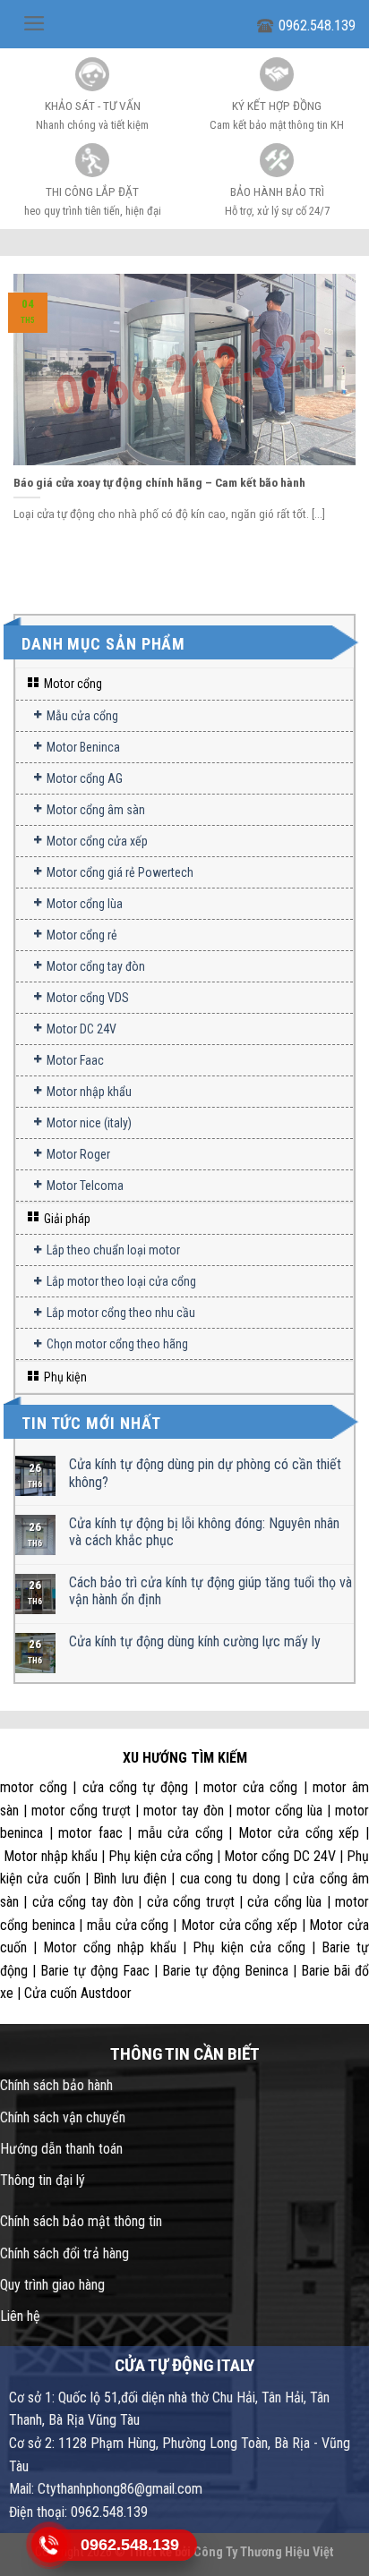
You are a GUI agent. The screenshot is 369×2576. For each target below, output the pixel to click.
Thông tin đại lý (43, 2180)
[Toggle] (346, 684)
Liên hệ (20, 2316)
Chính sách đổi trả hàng (64, 2253)
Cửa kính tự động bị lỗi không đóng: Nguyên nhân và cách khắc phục (204, 1532)
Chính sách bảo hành (56, 2085)
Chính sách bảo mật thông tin (81, 2221)
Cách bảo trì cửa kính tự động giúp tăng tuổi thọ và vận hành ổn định (210, 1591)
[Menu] (34, 23)
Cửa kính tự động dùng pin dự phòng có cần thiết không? (205, 1473)
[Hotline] (50, 2545)
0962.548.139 (317, 26)
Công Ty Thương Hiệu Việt (264, 2552)
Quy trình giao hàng (52, 2285)
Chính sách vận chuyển (63, 2117)
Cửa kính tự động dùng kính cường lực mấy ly (195, 1641)
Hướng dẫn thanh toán (61, 2149)
